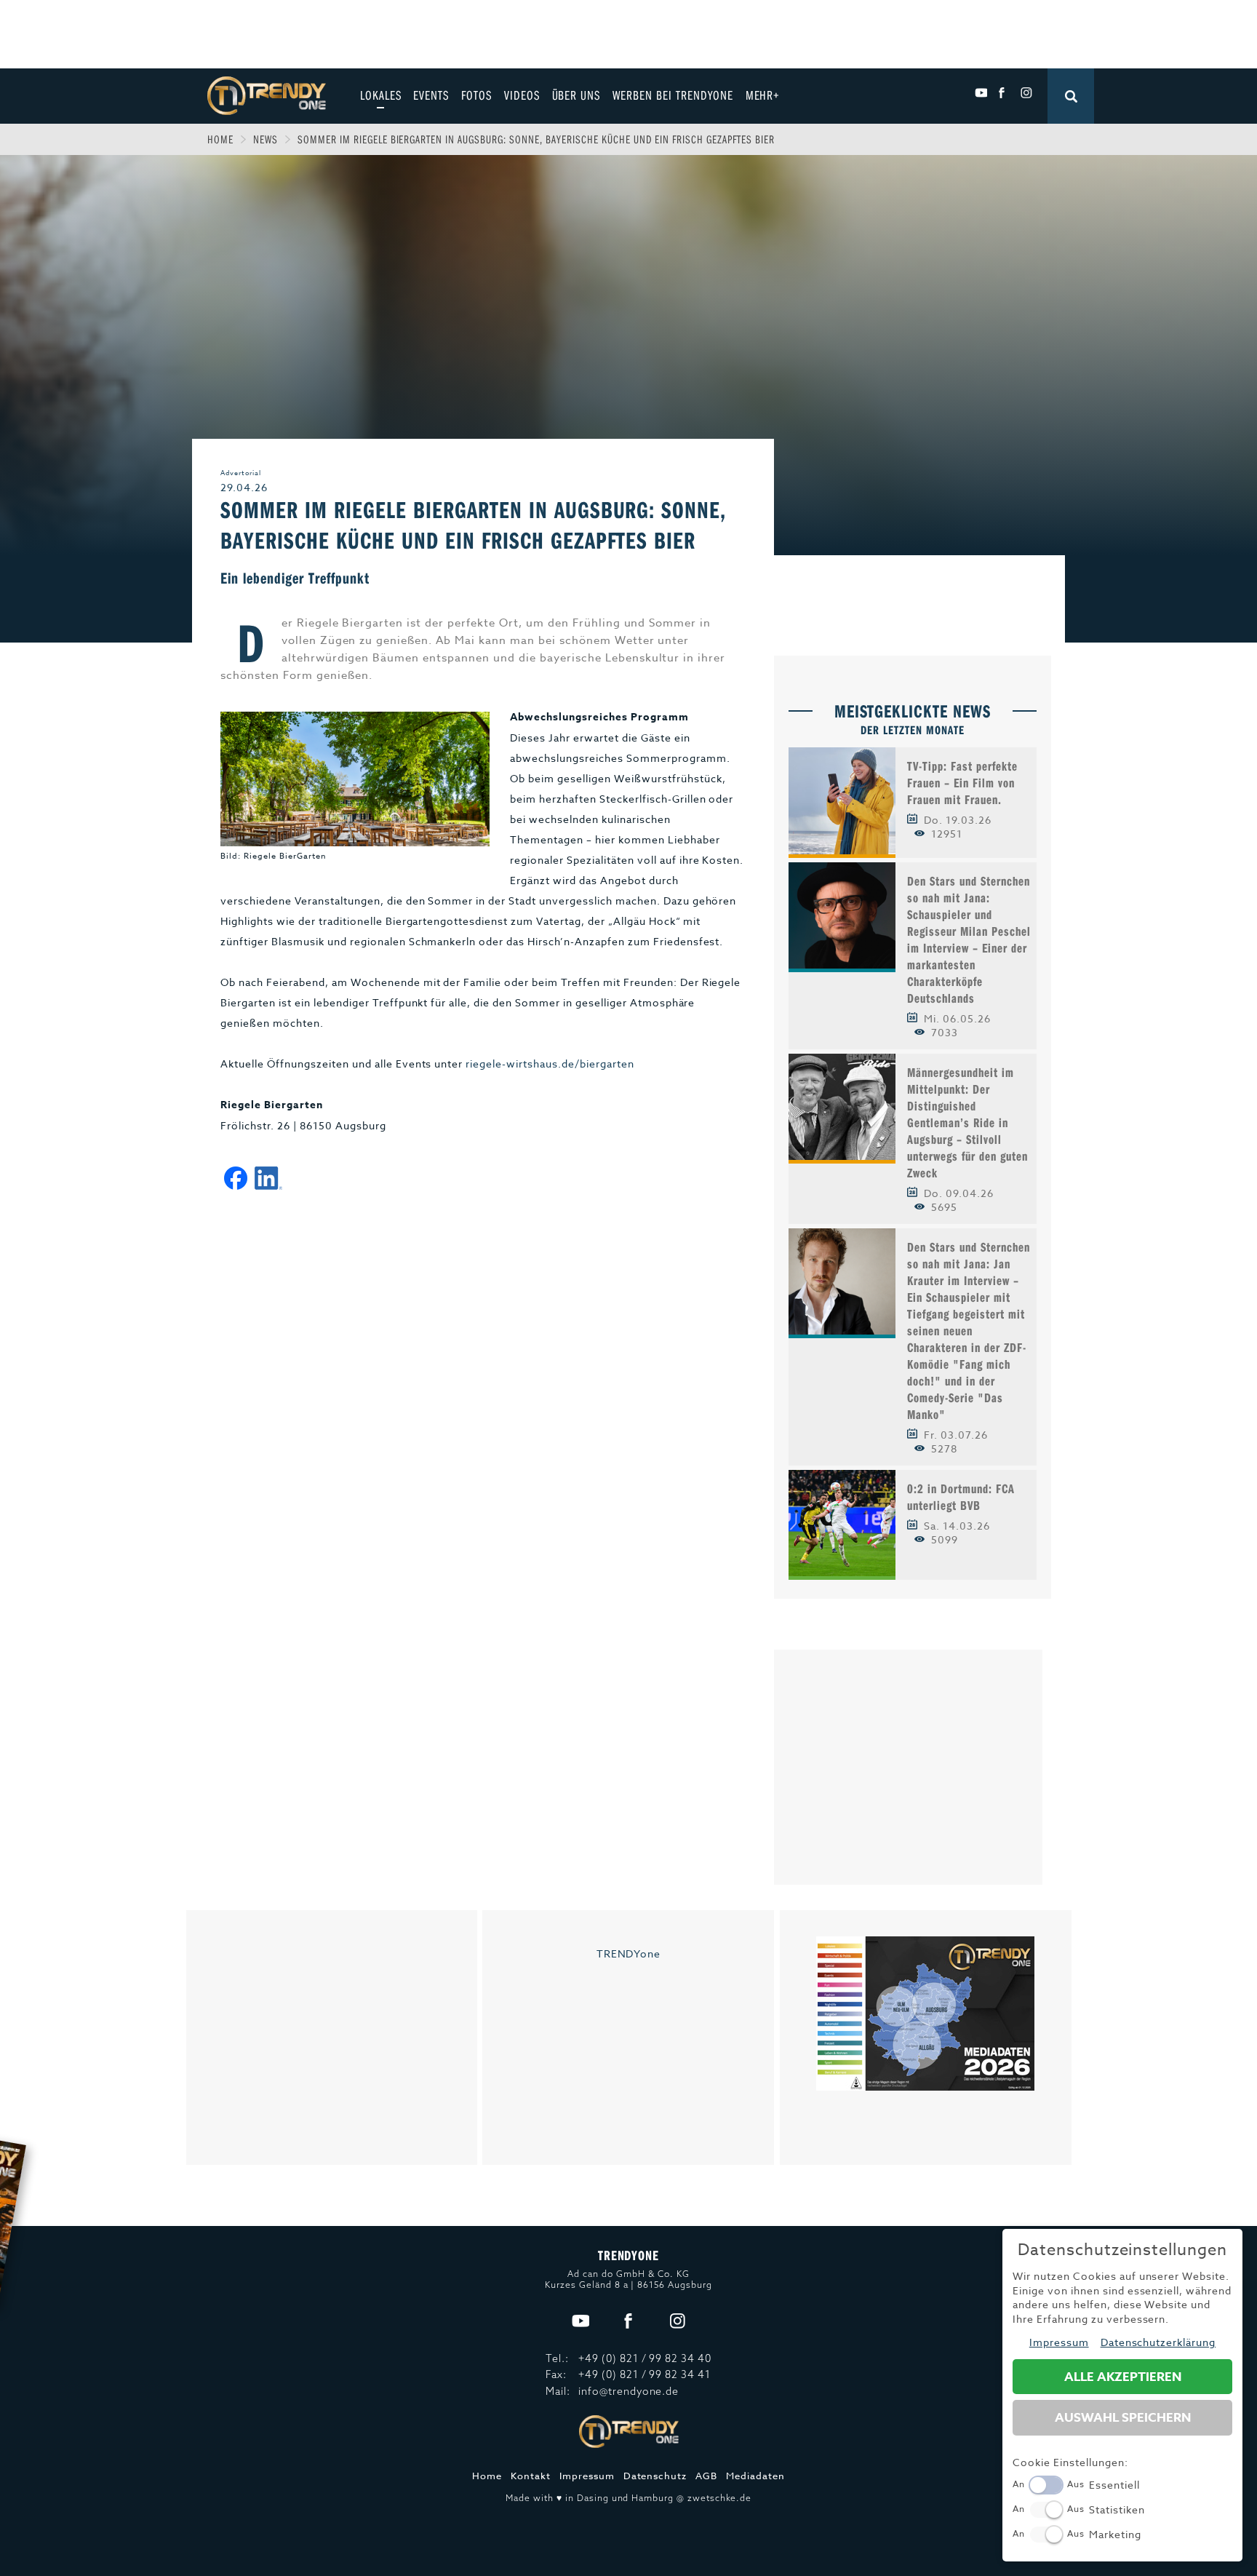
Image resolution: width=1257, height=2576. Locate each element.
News (266, 139)
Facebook (1003, 93)
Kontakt (531, 2476)
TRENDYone (629, 1953)
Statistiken (1117, 2509)
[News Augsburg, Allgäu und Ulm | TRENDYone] (267, 94)
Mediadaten (755, 2476)
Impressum (587, 2476)
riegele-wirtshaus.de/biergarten (550, 1064)
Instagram (1026, 93)
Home (220, 139)
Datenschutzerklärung (1158, 2342)
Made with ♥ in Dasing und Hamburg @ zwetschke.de (628, 2498)
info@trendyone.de (629, 2391)
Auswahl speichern (1123, 2418)
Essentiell (1114, 2485)
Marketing (1115, 2534)
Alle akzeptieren (1123, 2377)
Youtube (981, 93)
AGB (706, 2476)
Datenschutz (655, 2476)
